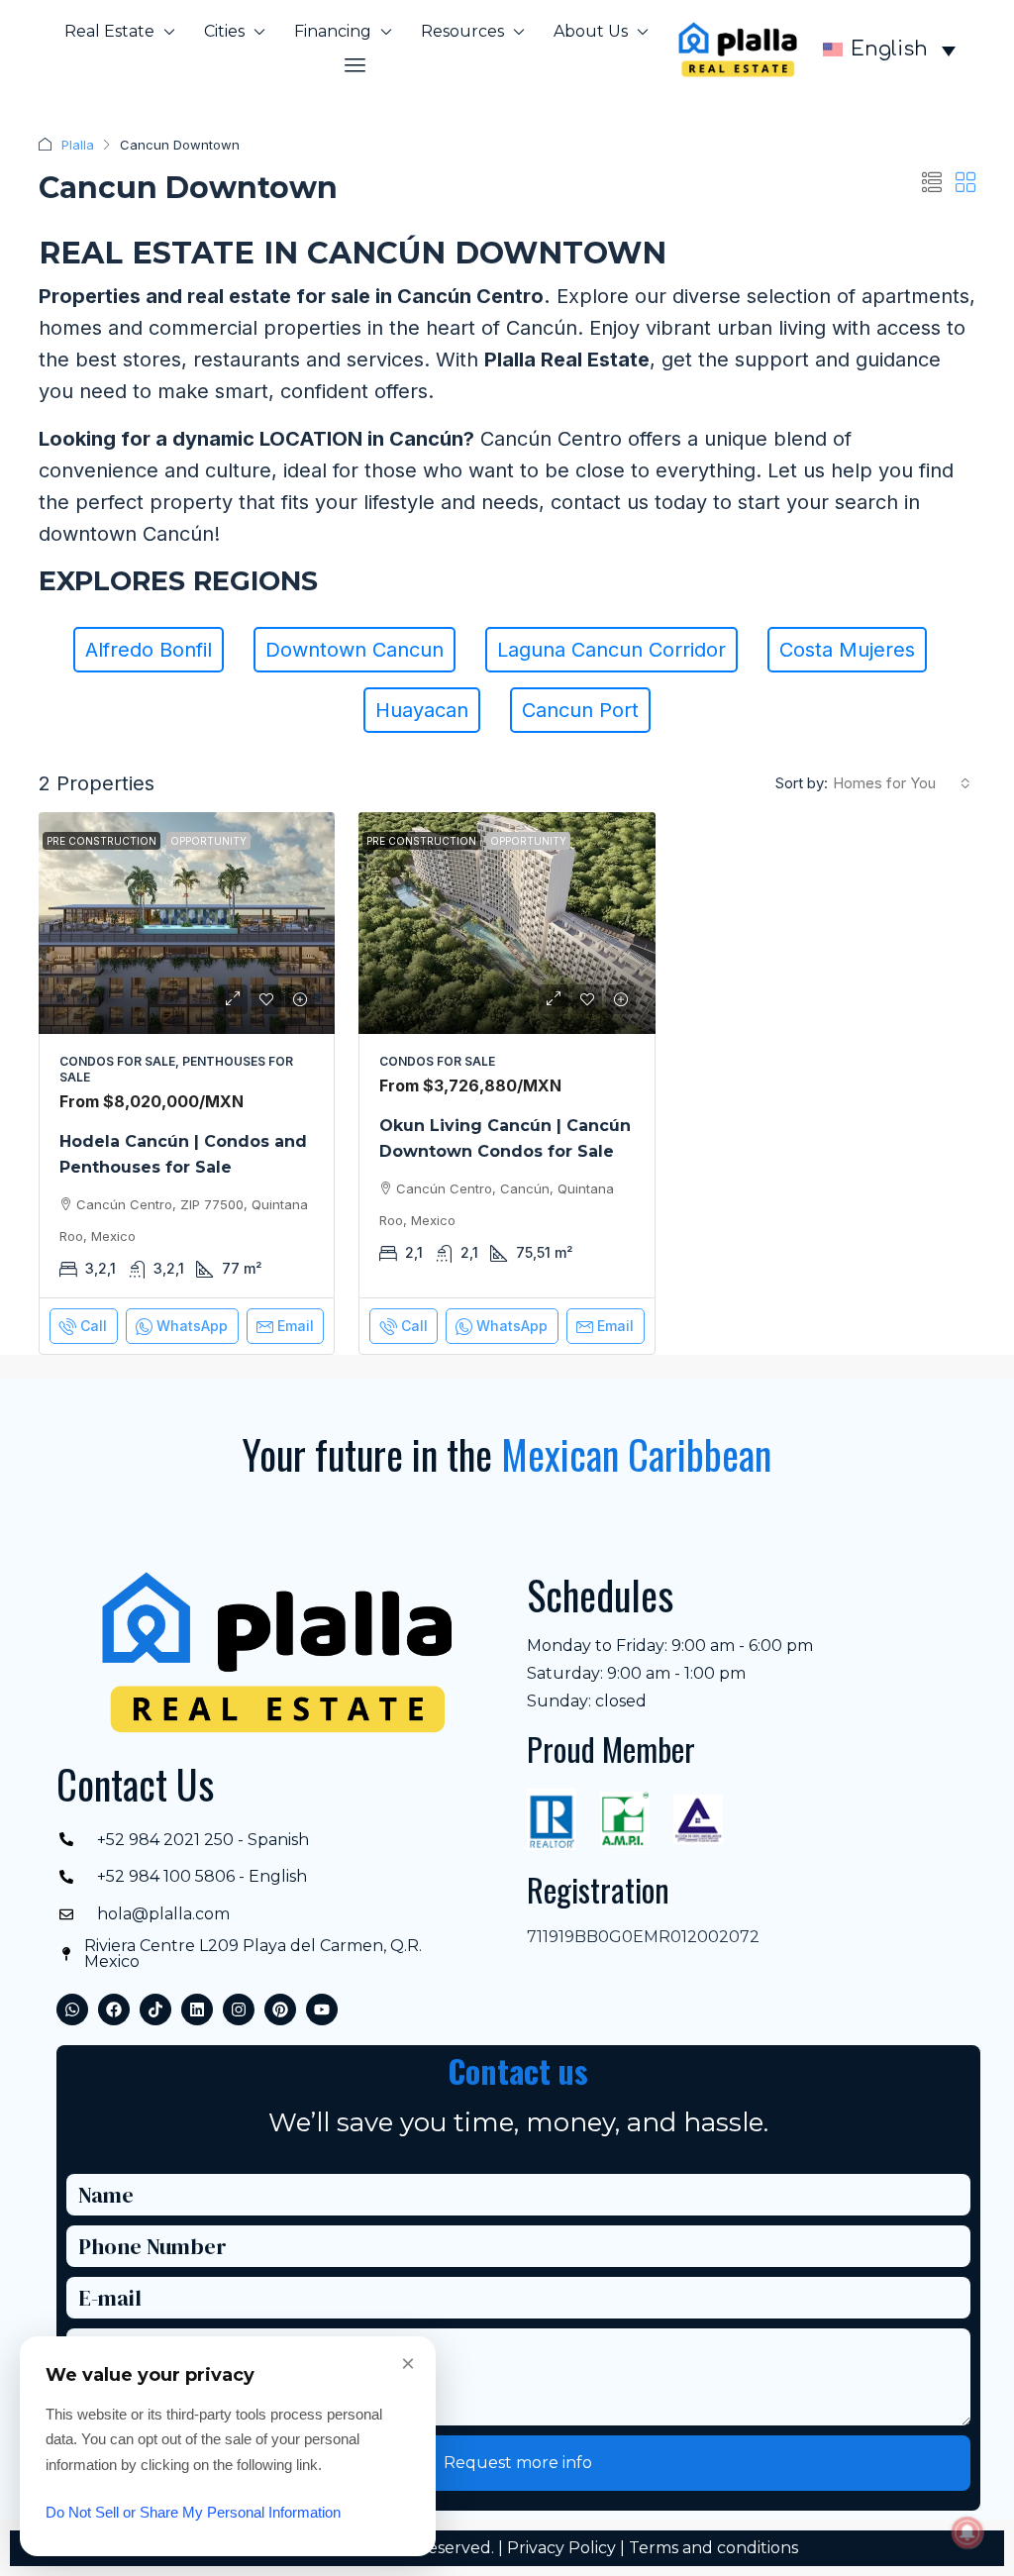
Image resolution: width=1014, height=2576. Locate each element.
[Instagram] (239, 2009)
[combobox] (902, 783)
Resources (462, 31)
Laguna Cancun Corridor (611, 650)
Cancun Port (580, 710)
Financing (333, 31)
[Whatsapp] (72, 2009)
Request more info (518, 2463)
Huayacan (422, 710)
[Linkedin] (197, 2009)
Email (296, 1326)
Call (94, 1326)
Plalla (78, 145)
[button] (356, 65)
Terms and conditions (713, 2548)
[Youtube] (322, 2009)
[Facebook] (114, 2009)
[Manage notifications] (967, 2532)
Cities (224, 31)
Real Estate (109, 31)
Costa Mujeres (847, 650)
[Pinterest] (280, 2009)
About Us (591, 31)
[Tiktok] (155, 2009)
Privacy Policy (561, 2548)
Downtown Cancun (355, 650)
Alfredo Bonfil (149, 650)
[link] (187, 923)
